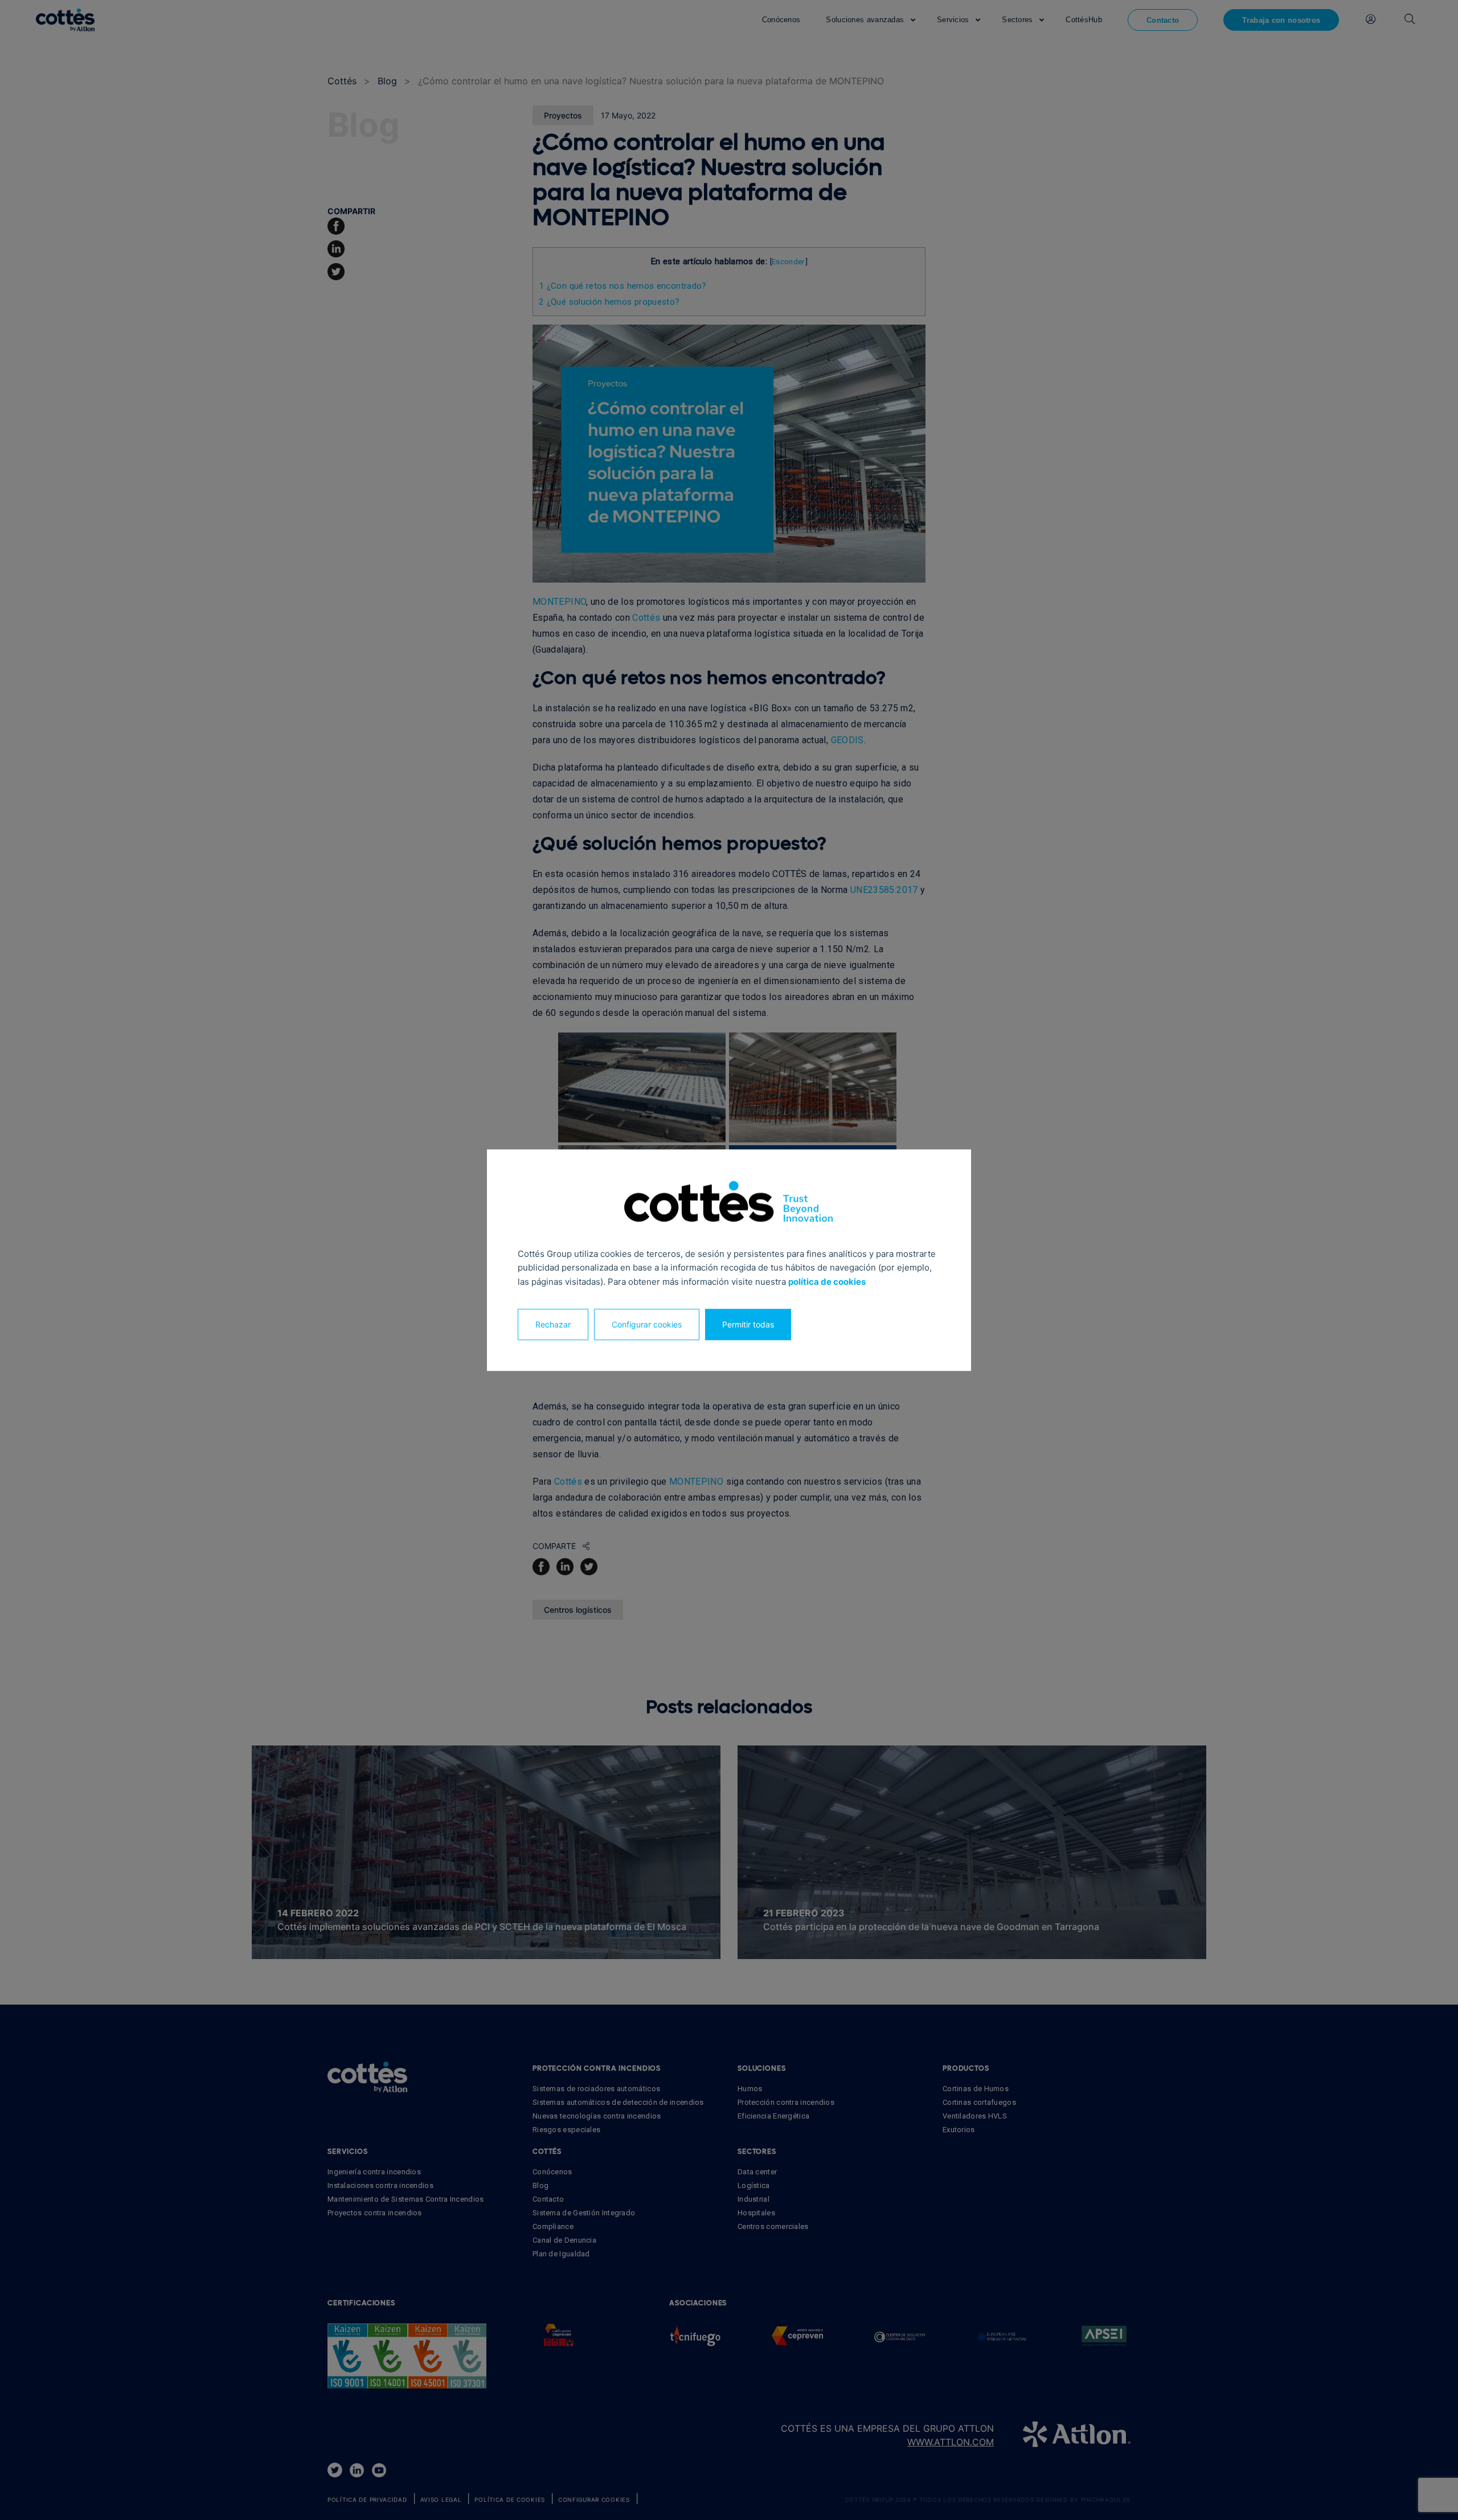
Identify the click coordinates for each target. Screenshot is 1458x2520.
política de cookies (827, 1282)
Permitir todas (748, 1324)
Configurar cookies (647, 1324)
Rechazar (553, 1324)
